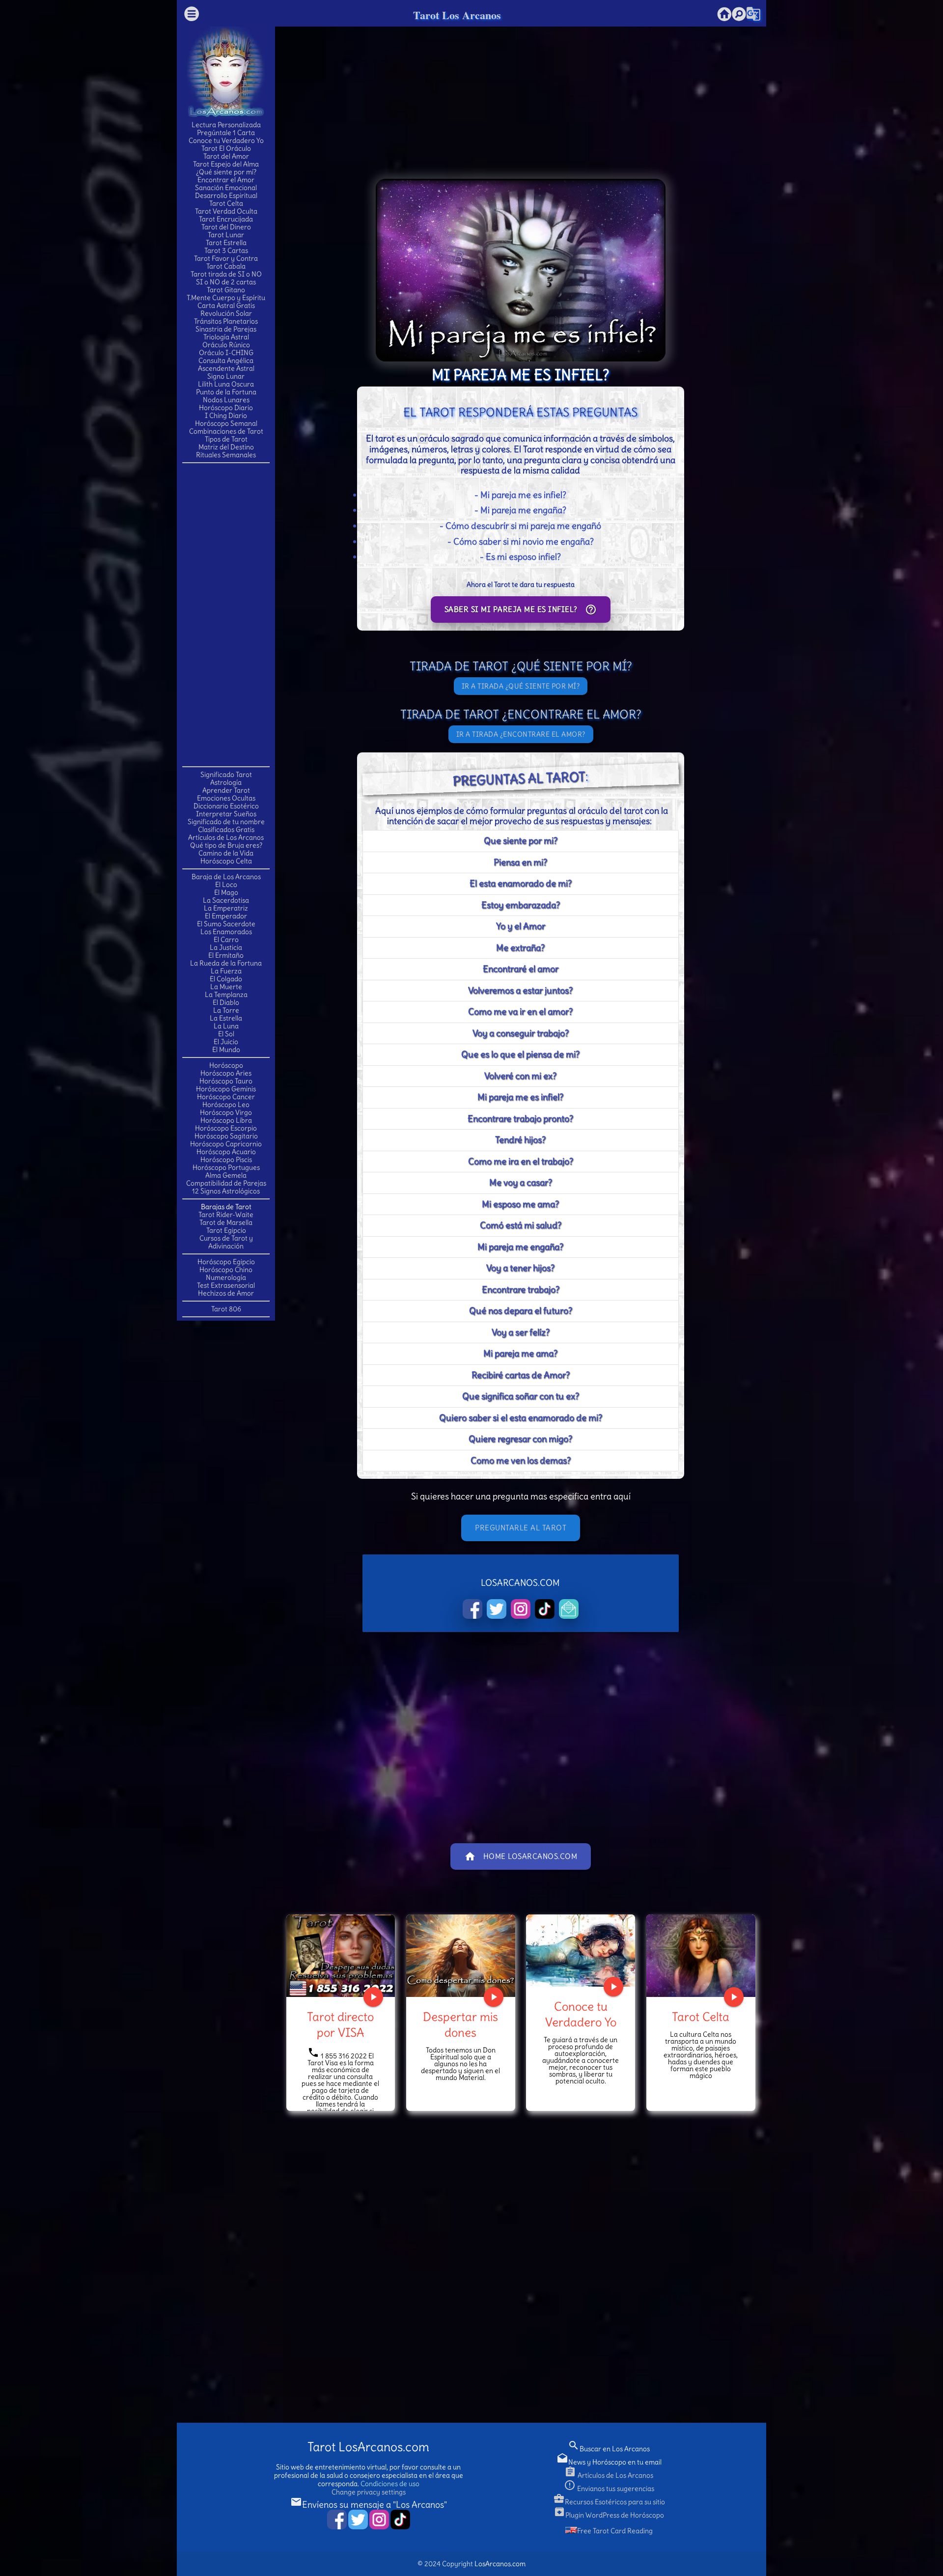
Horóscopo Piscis (226, 1160)
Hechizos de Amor (226, 1293)
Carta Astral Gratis (226, 305)
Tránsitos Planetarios (226, 321)
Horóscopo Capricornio (226, 1144)
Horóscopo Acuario (226, 1152)
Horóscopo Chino (226, 1270)
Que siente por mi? (521, 841)
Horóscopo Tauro (226, 1081)
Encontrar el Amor (226, 180)
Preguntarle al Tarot (521, 1528)
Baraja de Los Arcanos (226, 877)
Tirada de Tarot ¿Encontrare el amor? (521, 714)
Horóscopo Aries (226, 1073)
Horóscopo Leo (226, 1105)
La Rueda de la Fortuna (226, 963)
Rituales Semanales (226, 455)
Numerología (226, 1277)
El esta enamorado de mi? (521, 883)
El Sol (226, 1034)
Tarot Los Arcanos (457, 15)
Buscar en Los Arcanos (609, 2449)
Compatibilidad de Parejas (226, 1183)
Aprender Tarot (226, 790)
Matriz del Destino (226, 447)
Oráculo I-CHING (226, 353)
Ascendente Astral (226, 368)
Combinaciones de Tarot (226, 431)
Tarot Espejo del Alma (226, 164)
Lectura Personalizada (226, 125)
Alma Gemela (226, 1175)
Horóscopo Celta (226, 861)
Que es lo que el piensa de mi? (520, 1054)
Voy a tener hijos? (520, 1268)
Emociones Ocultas (226, 798)
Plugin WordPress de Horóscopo (609, 2515)
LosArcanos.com (500, 2564)
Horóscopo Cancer (226, 1097)
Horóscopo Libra (226, 1120)
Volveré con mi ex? (520, 1076)
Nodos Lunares (226, 400)
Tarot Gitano (226, 290)
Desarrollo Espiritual (226, 195)
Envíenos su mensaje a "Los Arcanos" (369, 2505)
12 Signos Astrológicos (226, 1191)
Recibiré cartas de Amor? (521, 1375)
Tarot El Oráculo (226, 148)
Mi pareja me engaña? (520, 1247)
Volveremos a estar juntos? (520, 990)
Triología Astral (226, 337)
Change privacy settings (369, 2492)
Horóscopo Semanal (226, 423)
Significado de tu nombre (226, 822)
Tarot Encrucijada (226, 219)
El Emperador (226, 916)
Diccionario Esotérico (226, 806)
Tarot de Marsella (226, 1222)
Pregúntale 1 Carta (226, 133)
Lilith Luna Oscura (226, 384)
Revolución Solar (226, 313)
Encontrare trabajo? (521, 1289)
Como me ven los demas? (521, 1460)
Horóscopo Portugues (226, 1167)
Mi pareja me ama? (520, 1353)
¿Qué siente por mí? (226, 172)
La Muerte (226, 987)
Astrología (226, 782)
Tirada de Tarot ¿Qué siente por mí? (521, 666)
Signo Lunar (226, 376)
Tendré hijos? (520, 1140)
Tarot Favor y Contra (226, 258)
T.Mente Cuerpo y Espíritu (226, 298)
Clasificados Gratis (226, 830)
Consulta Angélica (226, 360)
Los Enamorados (226, 932)
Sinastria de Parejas (226, 329)
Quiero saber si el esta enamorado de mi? (521, 1418)
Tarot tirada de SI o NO (226, 274)
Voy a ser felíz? (521, 1332)
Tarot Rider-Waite (226, 1215)
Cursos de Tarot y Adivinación (226, 1242)
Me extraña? (520, 948)
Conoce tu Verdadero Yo (226, 140)
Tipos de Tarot (226, 439)
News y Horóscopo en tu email (609, 2462)
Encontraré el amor (521, 969)
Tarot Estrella (226, 243)
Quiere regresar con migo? (520, 1439)
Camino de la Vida (226, 853)
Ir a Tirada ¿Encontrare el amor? (521, 734)
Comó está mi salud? (521, 1225)
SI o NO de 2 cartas (226, 282)
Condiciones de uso (390, 2484)
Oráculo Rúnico (226, 345)
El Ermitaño (226, 955)
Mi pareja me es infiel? (520, 1097)
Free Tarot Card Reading (615, 2531)
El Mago (226, 892)
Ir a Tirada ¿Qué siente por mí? (521, 686)
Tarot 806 (226, 1309)
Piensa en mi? (520, 862)
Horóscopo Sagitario (226, 1136)
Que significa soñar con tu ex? (521, 1396)
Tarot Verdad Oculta (226, 211)
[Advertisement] (226, 614)
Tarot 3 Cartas (226, 250)
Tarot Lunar (226, 235)
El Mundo (226, 1050)
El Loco (226, 885)
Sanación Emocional (226, 188)
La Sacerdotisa (226, 900)
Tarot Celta (226, 203)
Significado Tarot (226, 775)
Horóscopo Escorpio (226, 1128)
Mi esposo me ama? (520, 1204)
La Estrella (226, 1018)
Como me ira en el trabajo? (521, 1161)
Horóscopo (226, 1065)
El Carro (226, 940)
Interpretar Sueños (226, 814)
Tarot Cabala (226, 266)
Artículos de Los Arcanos (226, 837)
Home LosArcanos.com (521, 1856)
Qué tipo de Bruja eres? (226, 845)
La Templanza (226, 995)
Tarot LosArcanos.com (368, 2447)
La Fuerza (226, 971)
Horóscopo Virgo (226, 1112)
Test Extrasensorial (226, 1285)
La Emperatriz (226, 908)
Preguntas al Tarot (519, 778)
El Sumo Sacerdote (226, 924)
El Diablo (226, 1002)
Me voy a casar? (521, 1182)
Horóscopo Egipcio (226, 1262)
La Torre (226, 1010)
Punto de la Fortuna (226, 392)
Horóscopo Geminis (226, 1089)
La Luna (226, 1026)
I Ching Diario (226, 415)
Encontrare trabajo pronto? (520, 1119)
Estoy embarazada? (521, 905)
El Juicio (226, 1042)
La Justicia (226, 947)
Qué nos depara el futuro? (521, 1311)
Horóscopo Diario (226, 408)
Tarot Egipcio (226, 1230)
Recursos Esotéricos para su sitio (609, 2502)
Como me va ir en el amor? (520, 1011)
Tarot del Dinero (226, 227)
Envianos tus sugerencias (609, 2489)
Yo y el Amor (521, 926)
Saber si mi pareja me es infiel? (521, 609)
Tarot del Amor (226, 156)
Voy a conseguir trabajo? (521, 1033)
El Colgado (226, 979)
